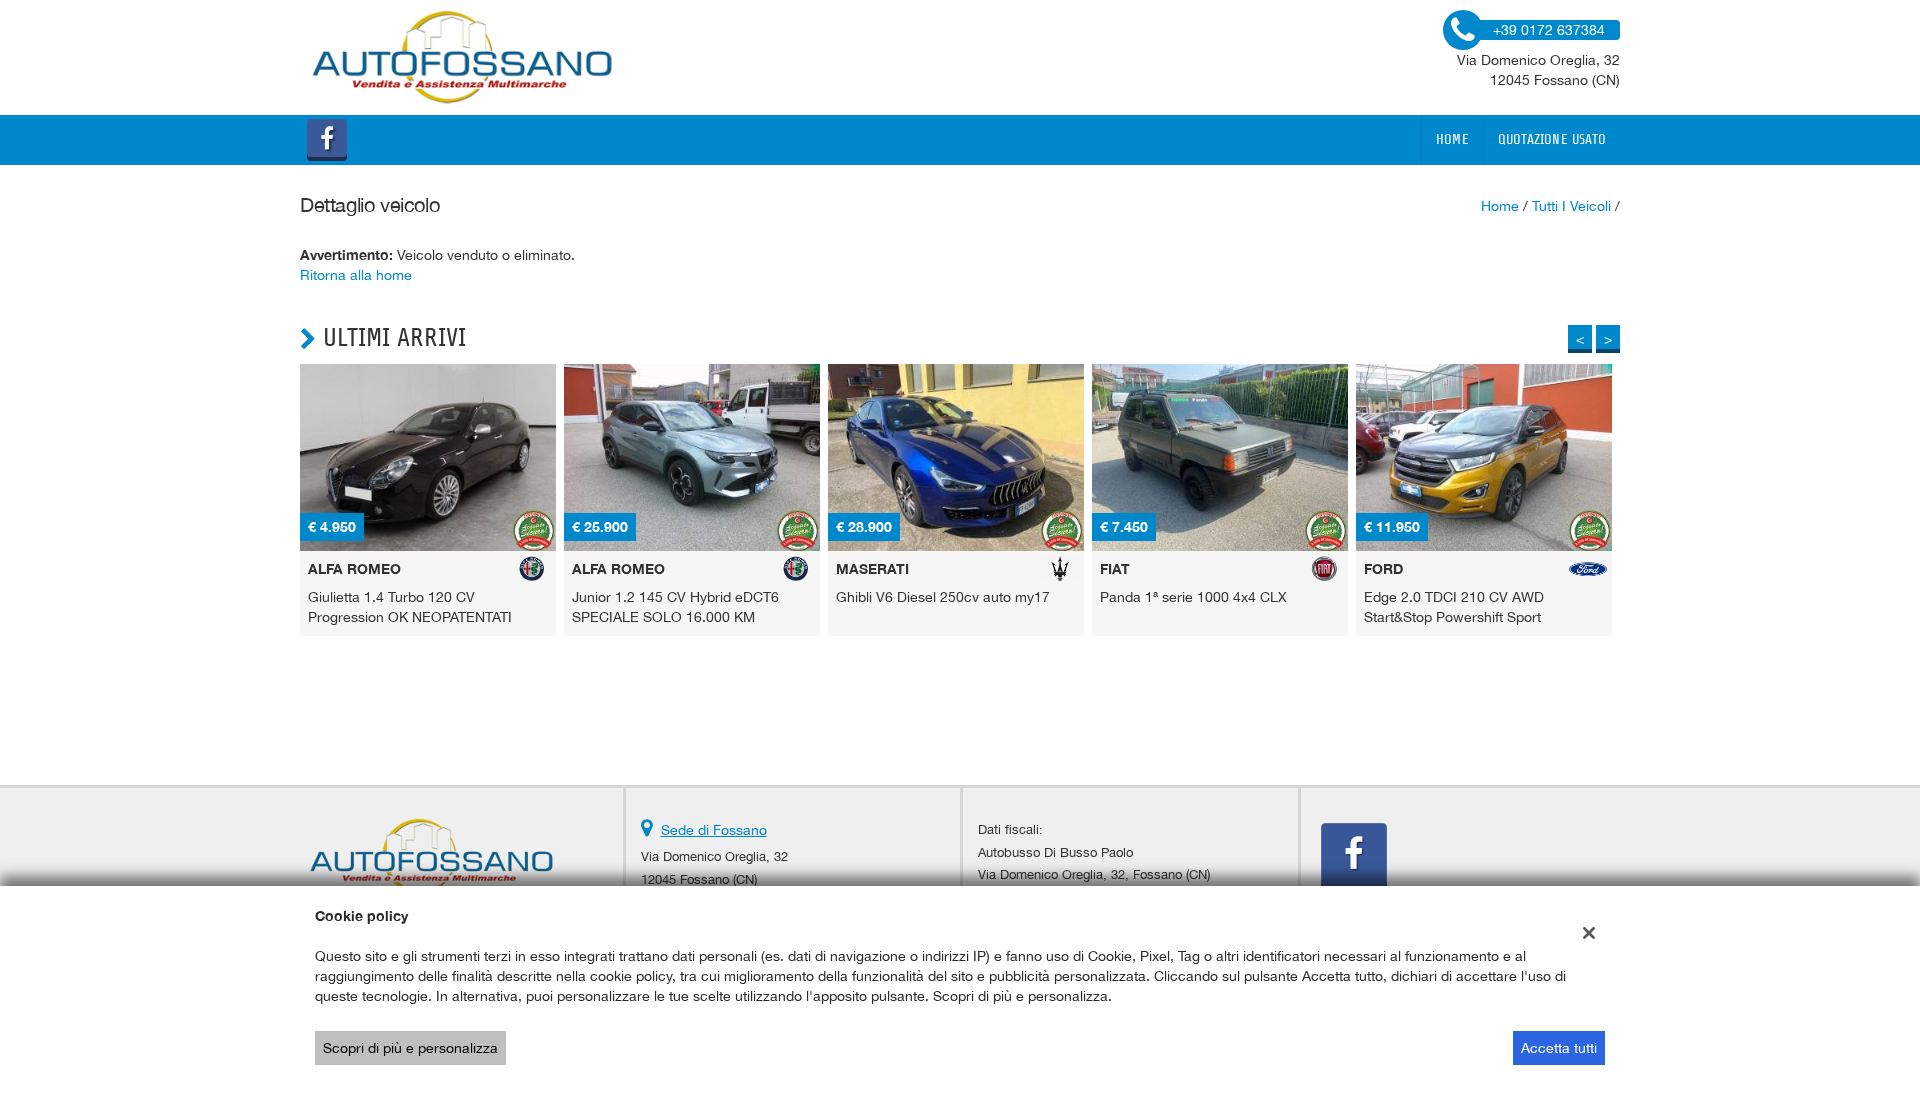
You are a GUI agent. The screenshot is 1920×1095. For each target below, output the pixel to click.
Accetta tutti (1559, 1048)
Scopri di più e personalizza (410, 1048)
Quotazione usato (1552, 140)
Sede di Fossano (714, 830)
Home (1452, 140)
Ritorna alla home (356, 275)
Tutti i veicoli (1571, 206)
